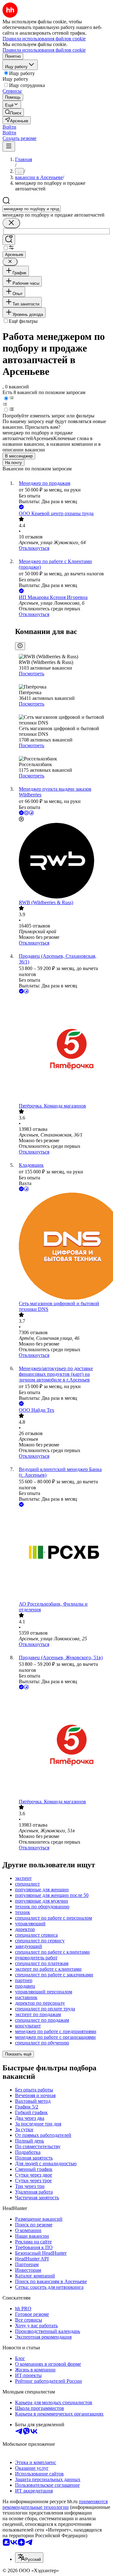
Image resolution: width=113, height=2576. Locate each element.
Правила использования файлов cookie (44, 50)
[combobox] (32, 209)
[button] (9, 127)
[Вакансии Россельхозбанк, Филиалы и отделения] (63, 1555)
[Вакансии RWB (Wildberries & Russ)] (63, 861)
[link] (13, 112)
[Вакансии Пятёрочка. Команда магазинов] (63, 1049)
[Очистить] (11, 223)
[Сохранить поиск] (9, 240)
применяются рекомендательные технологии (55, 2504)
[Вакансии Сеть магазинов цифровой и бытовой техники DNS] (63, 1247)
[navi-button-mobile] (9, 146)
